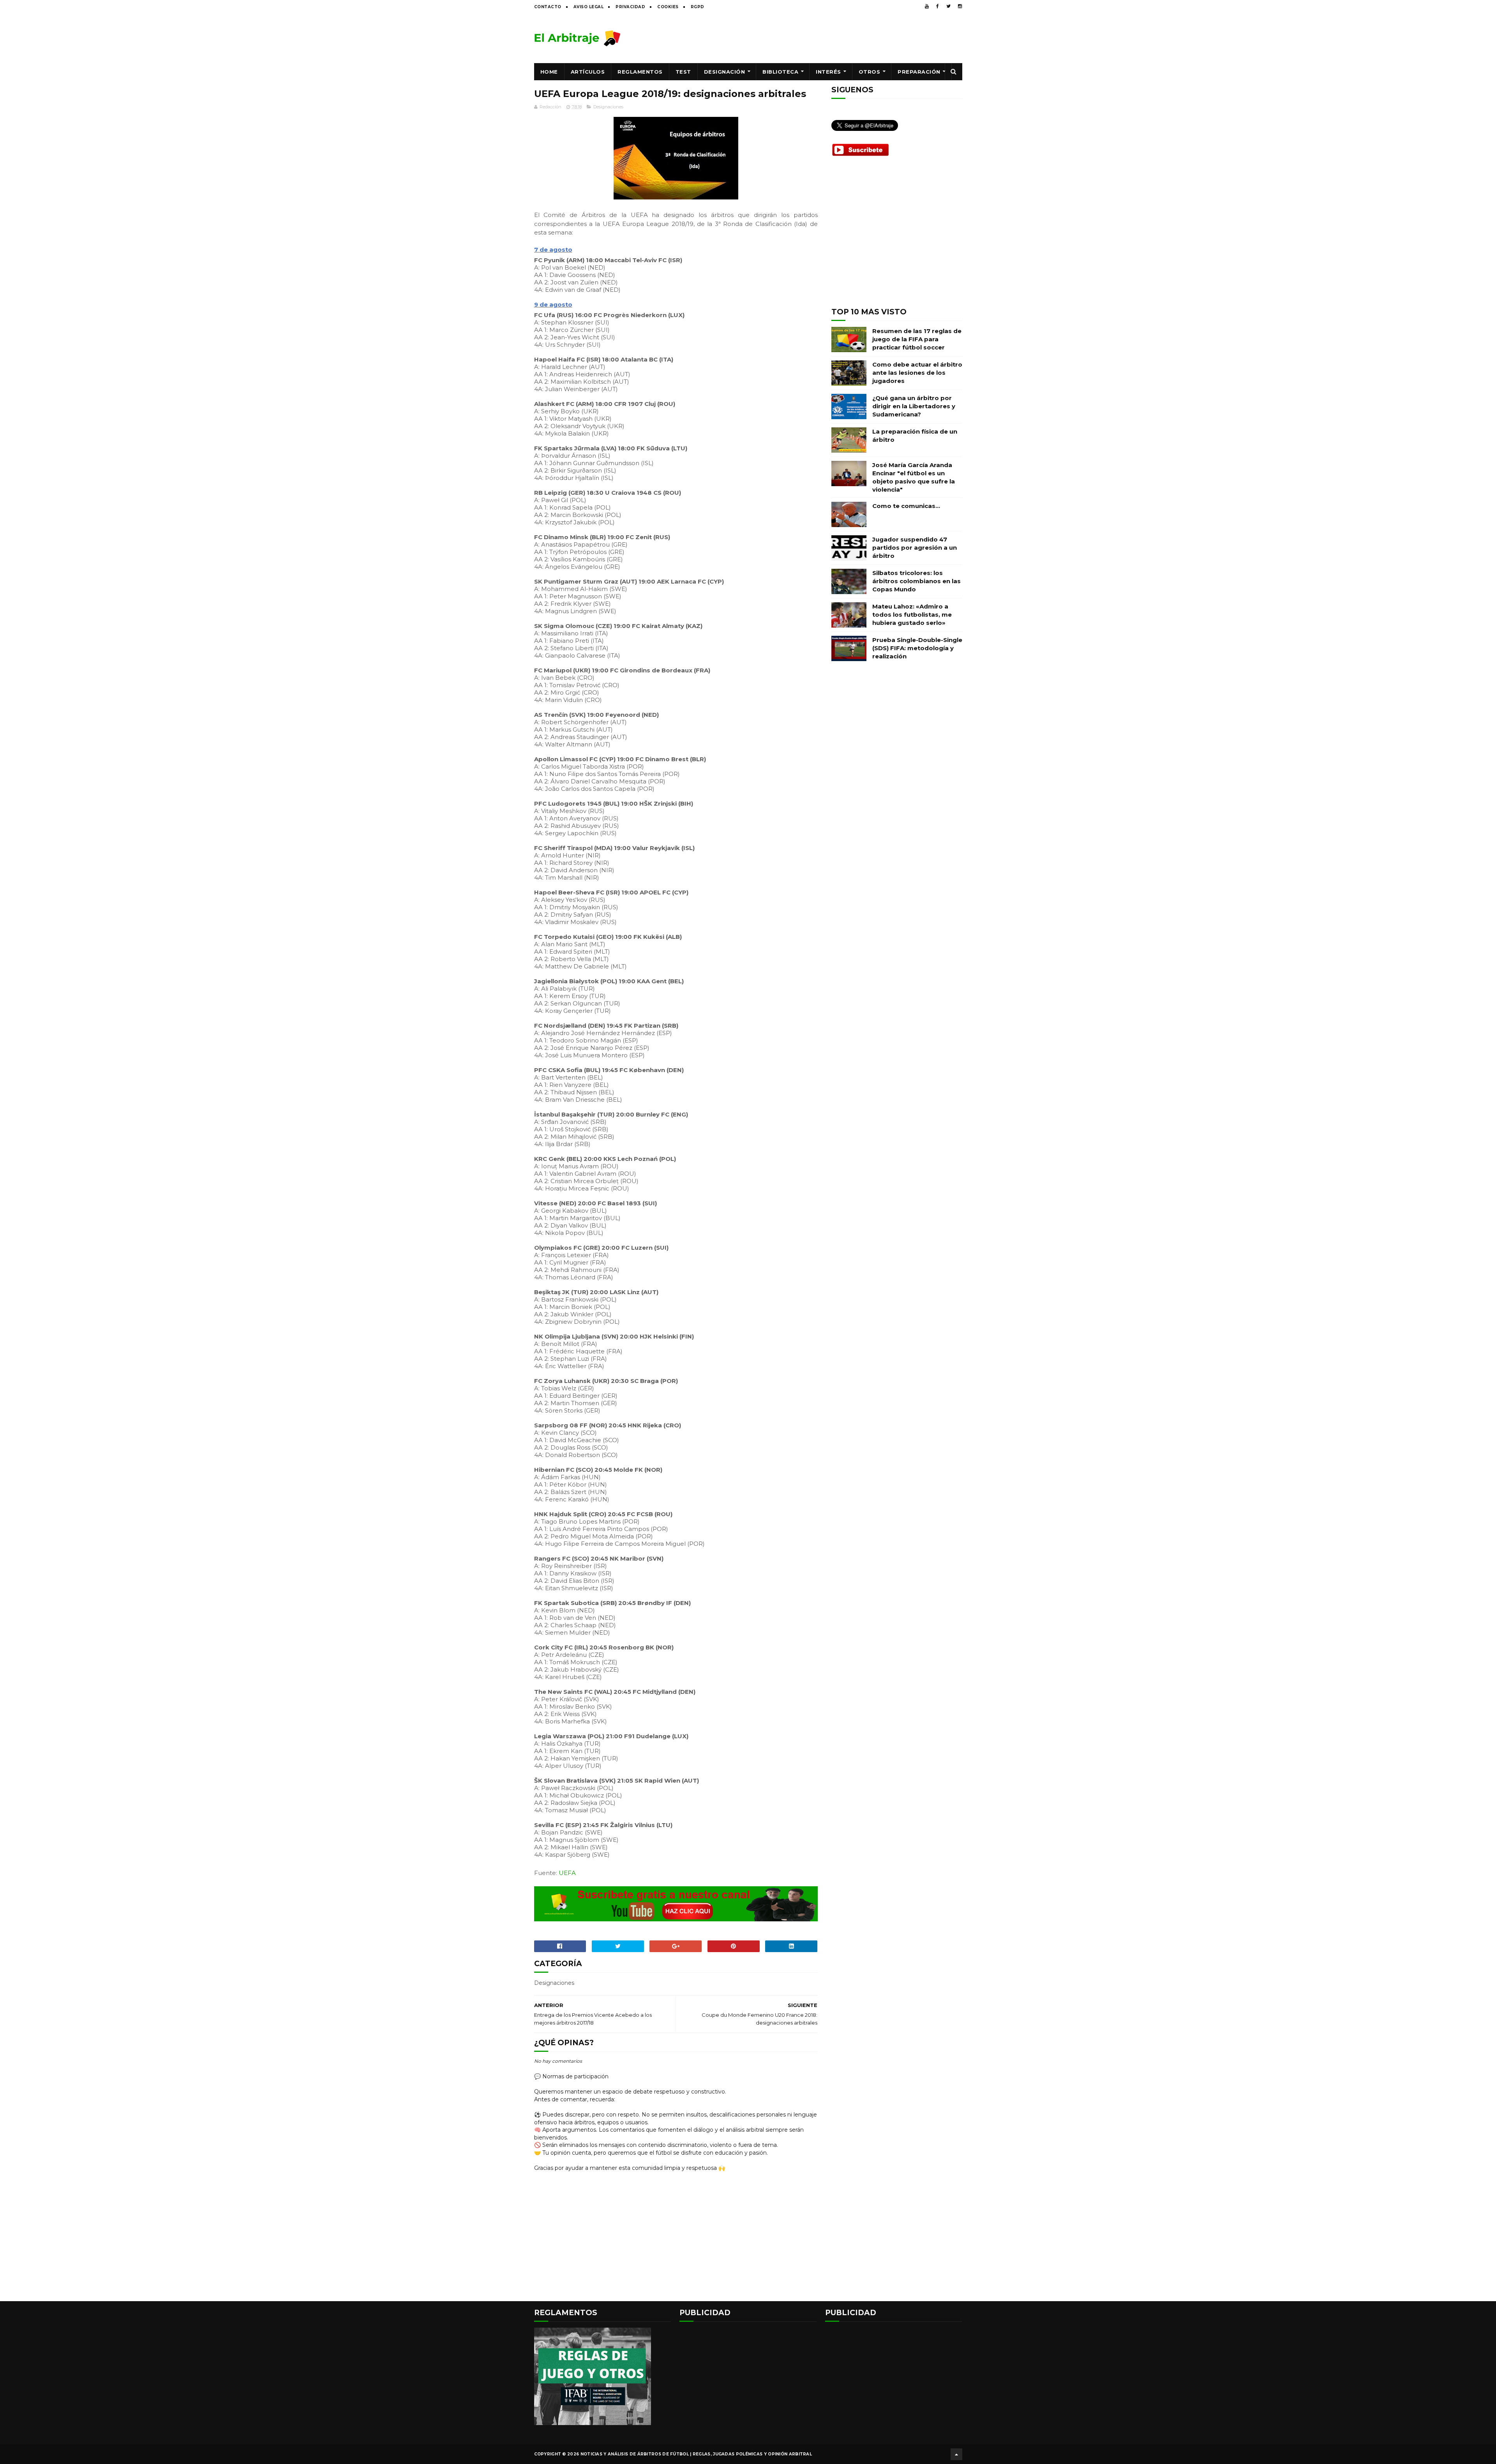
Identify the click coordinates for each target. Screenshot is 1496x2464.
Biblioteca (780, 72)
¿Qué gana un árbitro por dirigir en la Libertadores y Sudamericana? (914, 406)
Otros (870, 72)
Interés (828, 72)
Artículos (588, 72)
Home (549, 72)
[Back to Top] (956, 2454)
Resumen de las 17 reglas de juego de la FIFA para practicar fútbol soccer (917, 339)
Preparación (919, 72)
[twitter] (948, 6)
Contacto (548, 7)
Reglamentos (640, 72)
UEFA (567, 1873)
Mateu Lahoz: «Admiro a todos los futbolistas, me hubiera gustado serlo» (912, 615)
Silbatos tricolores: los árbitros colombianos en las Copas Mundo (916, 581)
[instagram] (960, 6)
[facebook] (938, 6)
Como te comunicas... (906, 506)
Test (683, 72)
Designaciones (608, 107)
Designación (725, 72)
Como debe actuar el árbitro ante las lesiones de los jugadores (917, 373)
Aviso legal (589, 7)
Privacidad (630, 7)
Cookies (668, 7)
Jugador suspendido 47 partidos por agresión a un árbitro (915, 548)
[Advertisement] (820, 38)
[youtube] (927, 6)
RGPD (698, 7)
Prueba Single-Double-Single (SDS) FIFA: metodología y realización (917, 648)
